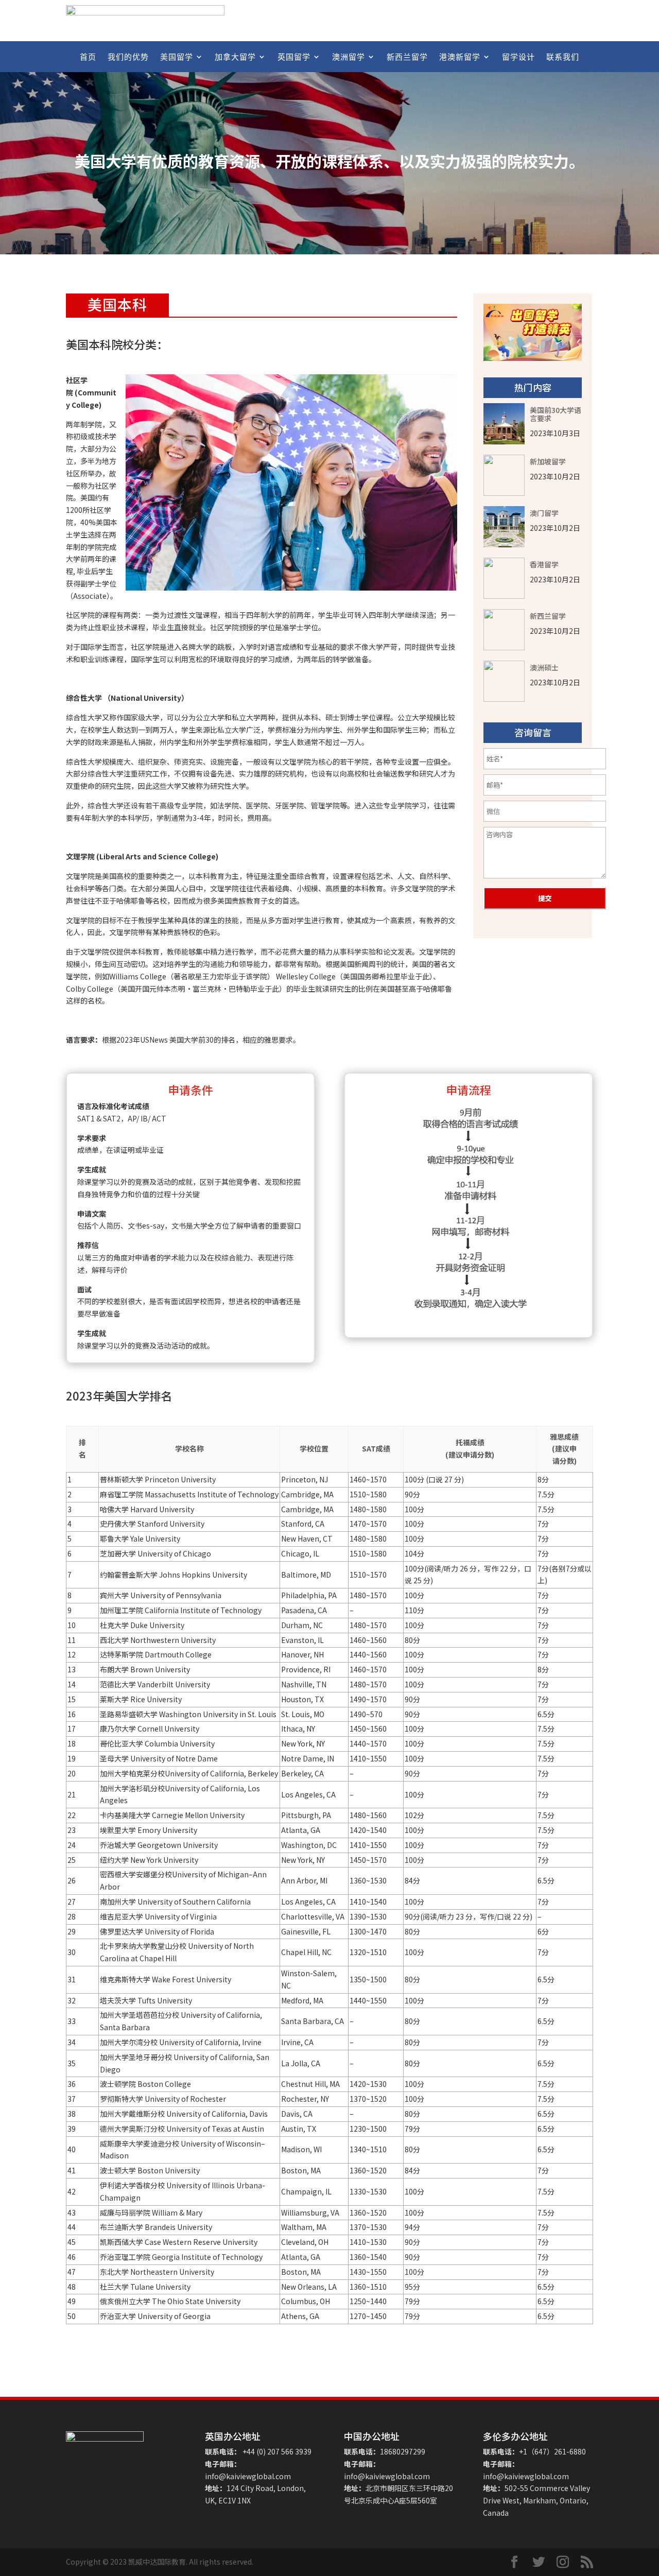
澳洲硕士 (544, 667)
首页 (88, 57)
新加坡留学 (548, 461)
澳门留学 (544, 512)
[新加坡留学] (504, 475)
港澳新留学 (460, 57)
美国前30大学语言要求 (556, 413)
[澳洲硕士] (504, 681)
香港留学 (544, 564)
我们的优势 (128, 57)
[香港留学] (504, 578)
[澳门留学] (504, 527)
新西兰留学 (407, 57)
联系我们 (563, 57)
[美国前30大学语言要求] (504, 424)
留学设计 (518, 57)
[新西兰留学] (504, 630)
